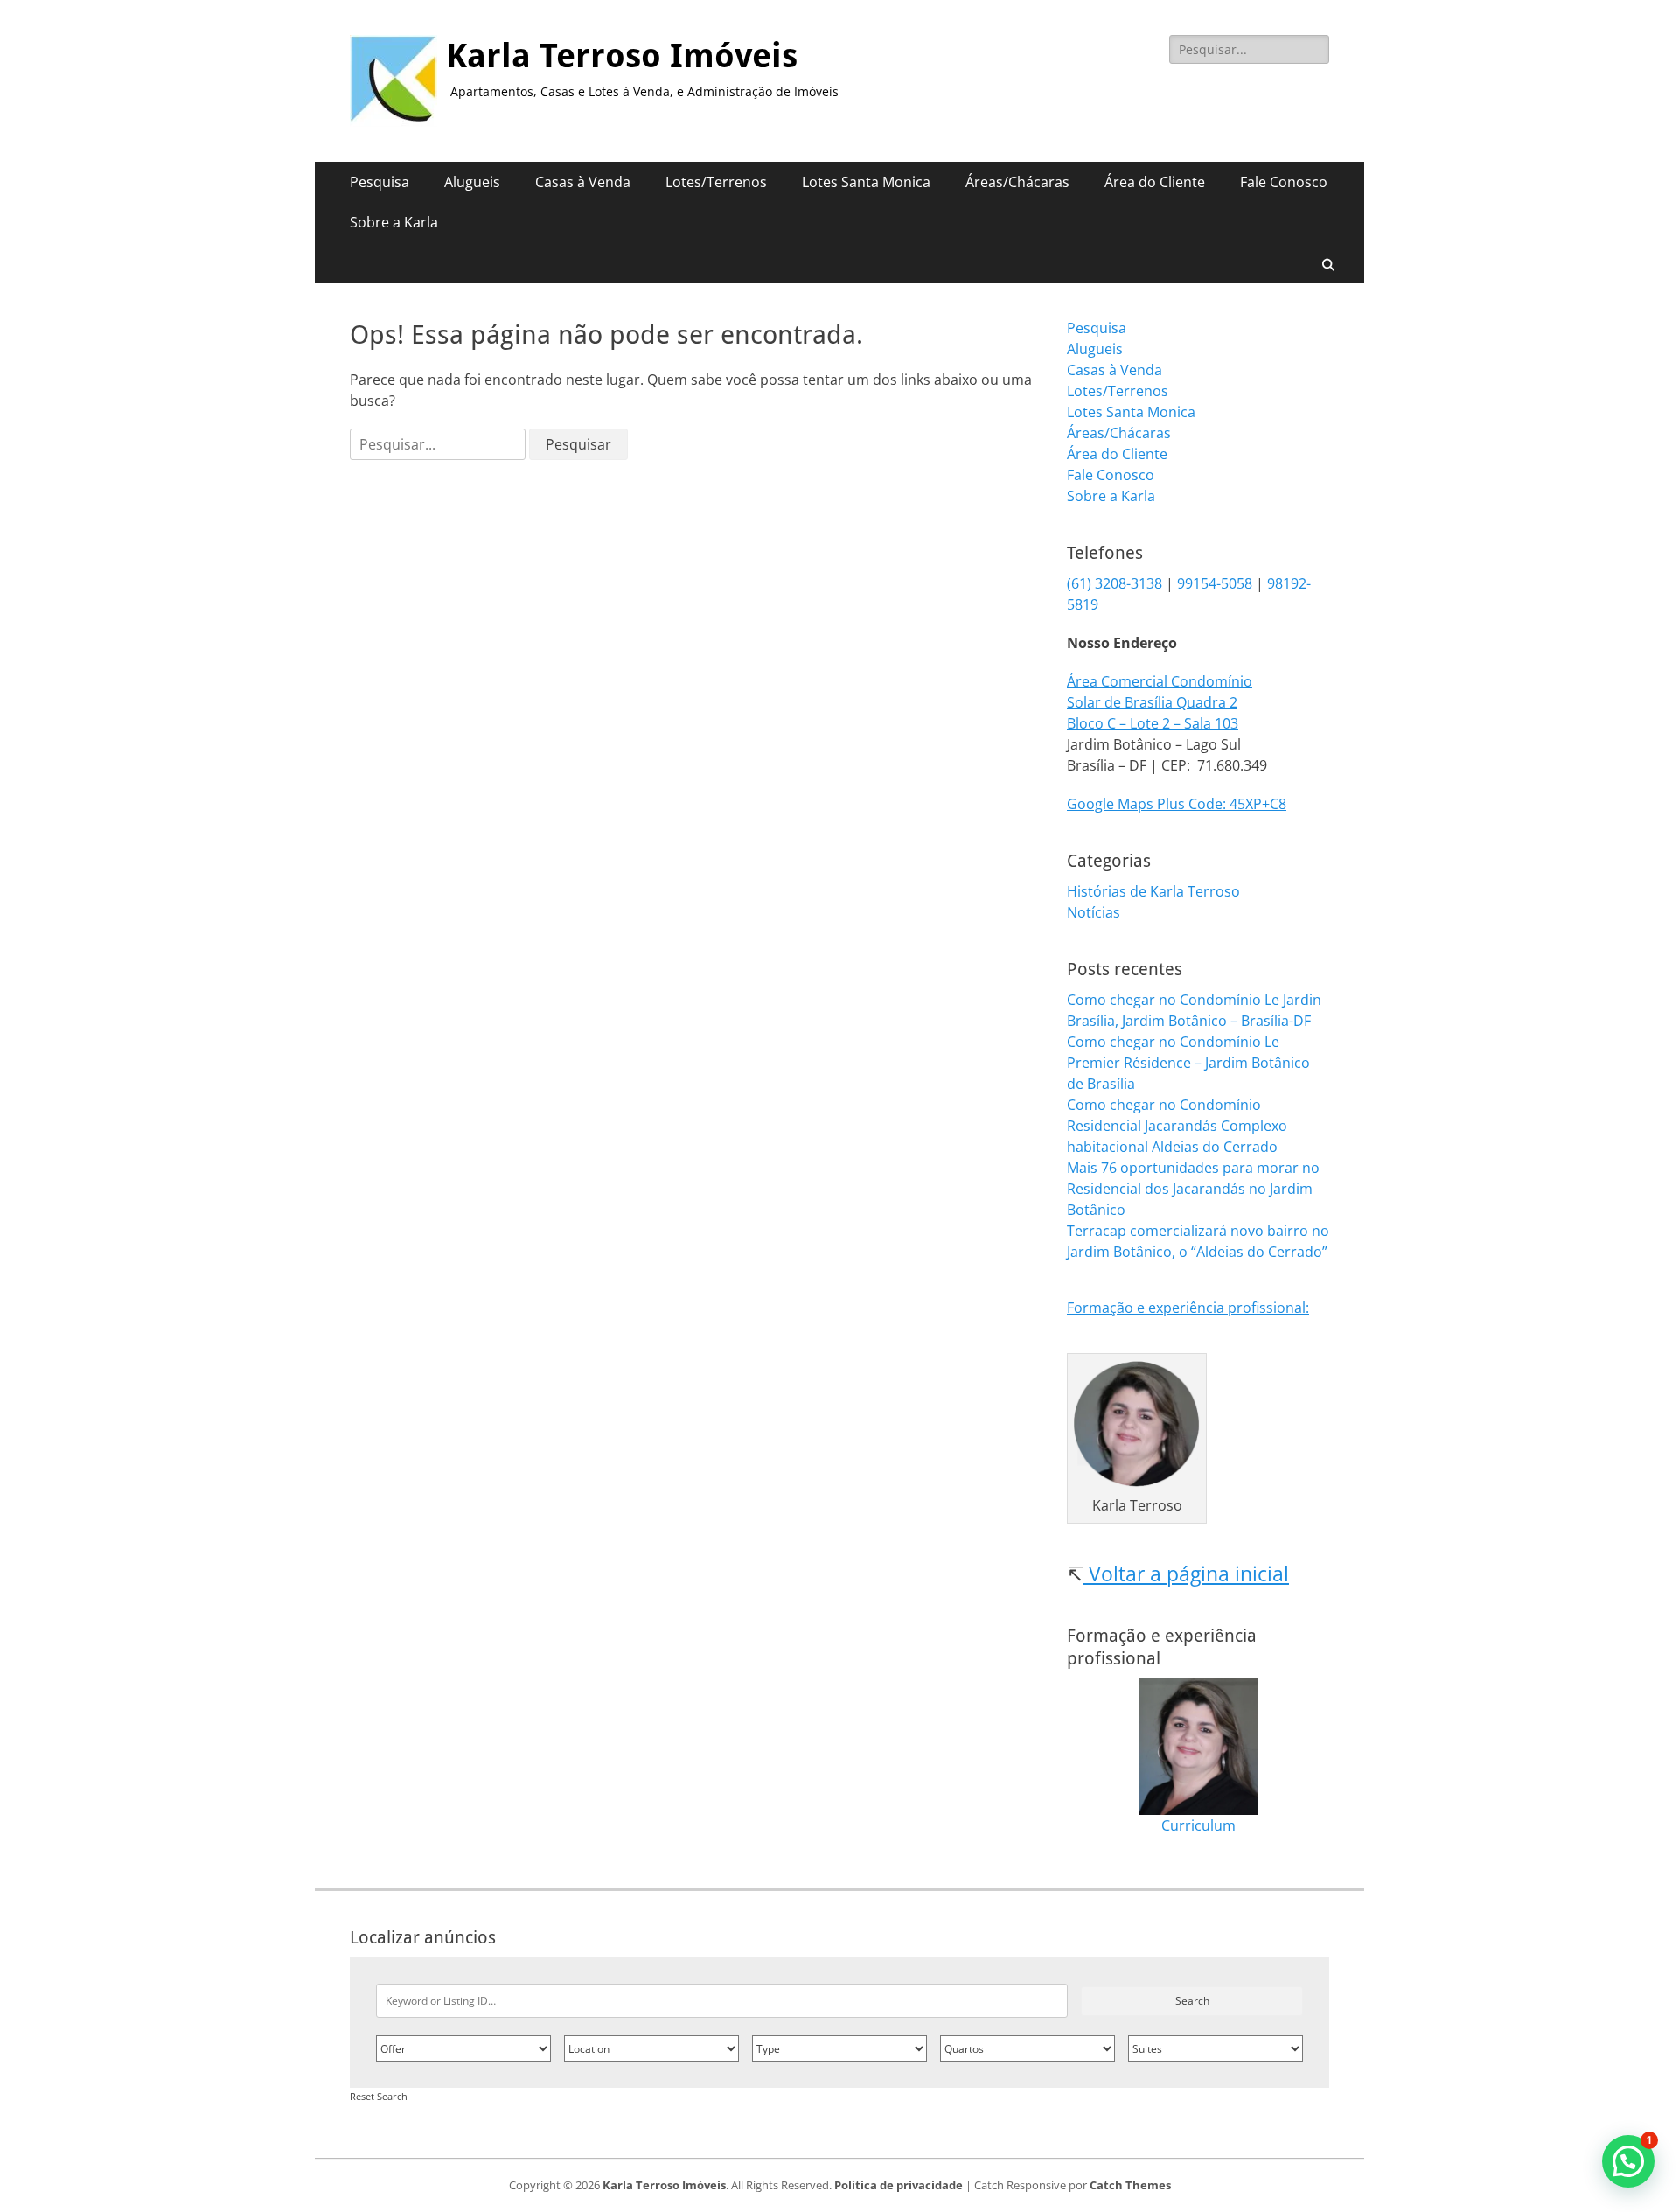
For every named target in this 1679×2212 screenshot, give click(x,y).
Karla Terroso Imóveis (622, 56)
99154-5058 (1215, 583)
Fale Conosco (1284, 182)
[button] (1628, 2161)
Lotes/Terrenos (716, 182)
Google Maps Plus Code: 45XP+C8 (1177, 804)
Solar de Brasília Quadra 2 (1152, 702)
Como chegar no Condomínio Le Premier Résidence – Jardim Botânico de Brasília (1188, 1063)
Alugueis (472, 182)
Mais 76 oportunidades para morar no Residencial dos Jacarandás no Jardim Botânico (1193, 1189)
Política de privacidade (899, 2185)
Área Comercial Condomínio (1160, 681)
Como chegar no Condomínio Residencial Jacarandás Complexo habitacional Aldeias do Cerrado (1177, 1126)
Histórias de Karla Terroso (1153, 891)
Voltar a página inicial (1186, 1574)
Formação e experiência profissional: (1188, 1308)
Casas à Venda (583, 182)
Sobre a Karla (394, 222)
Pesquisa (380, 182)
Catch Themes (1130, 2185)
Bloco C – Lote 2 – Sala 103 (1153, 723)
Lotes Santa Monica (866, 182)
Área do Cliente (1155, 182)
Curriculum (1198, 1825)
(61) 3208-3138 (1115, 583)
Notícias (1094, 912)
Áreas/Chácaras (1017, 182)
